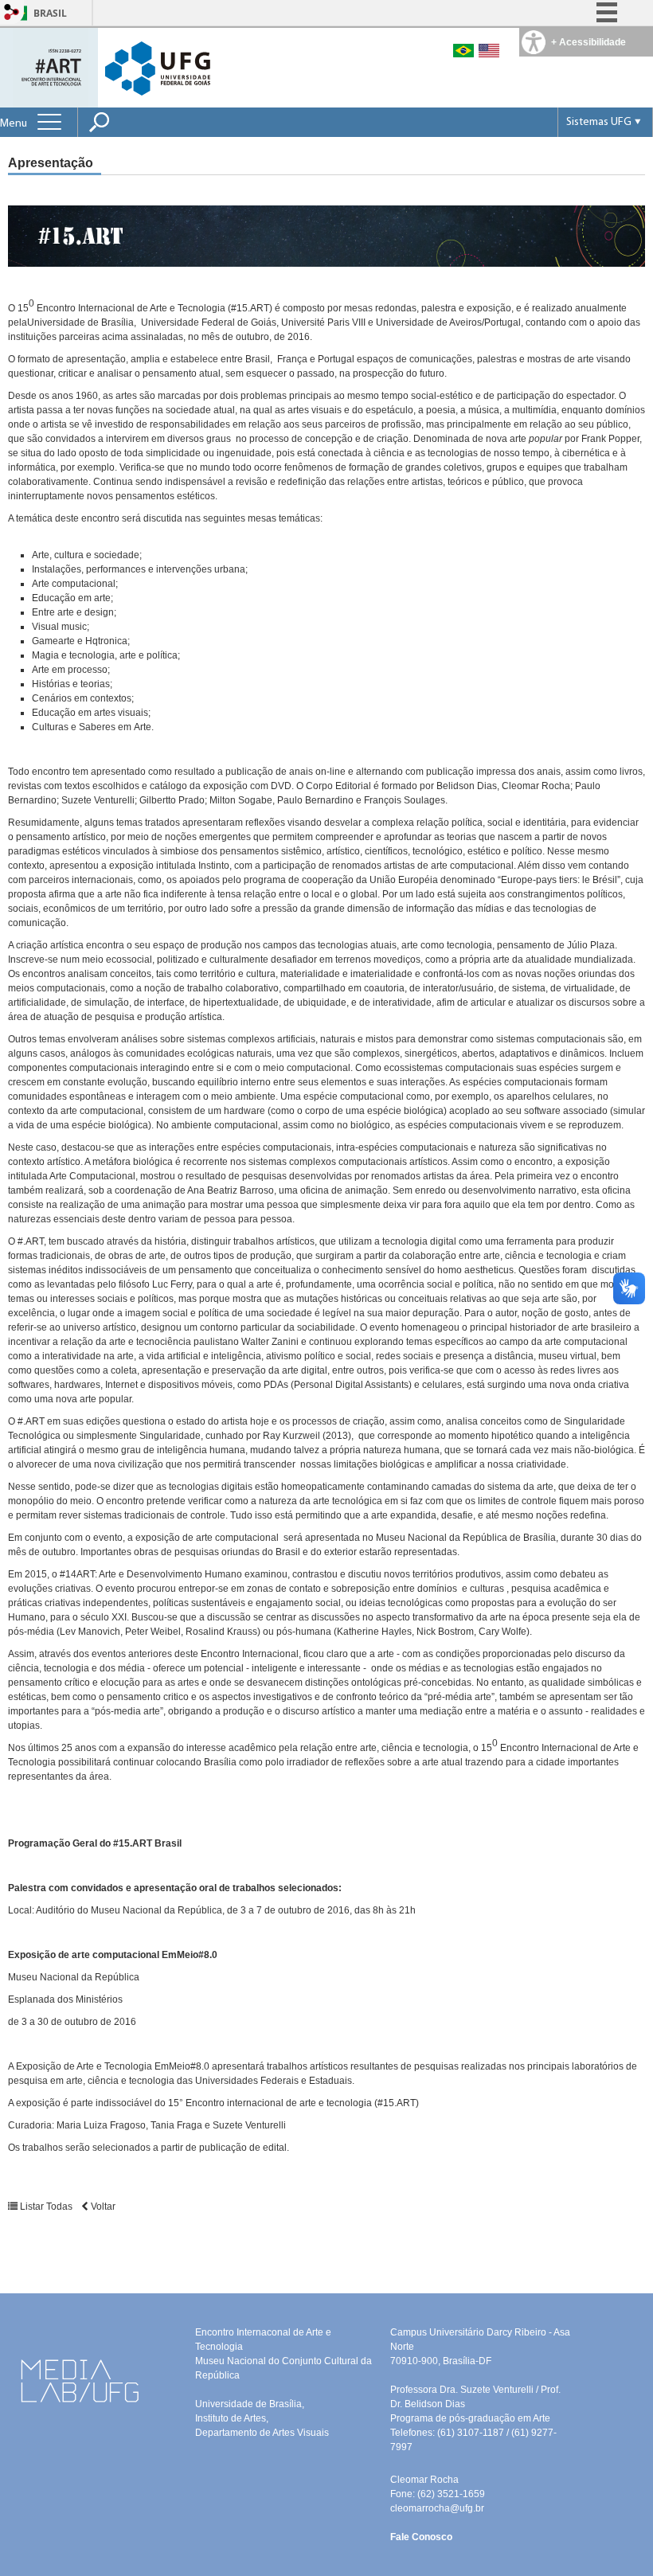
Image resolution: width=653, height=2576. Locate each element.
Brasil (50, 13)
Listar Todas (46, 2207)
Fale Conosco (421, 2537)
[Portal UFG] (158, 67)
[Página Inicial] (51, 66)
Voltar (102, 2207)
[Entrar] (12, 13)
